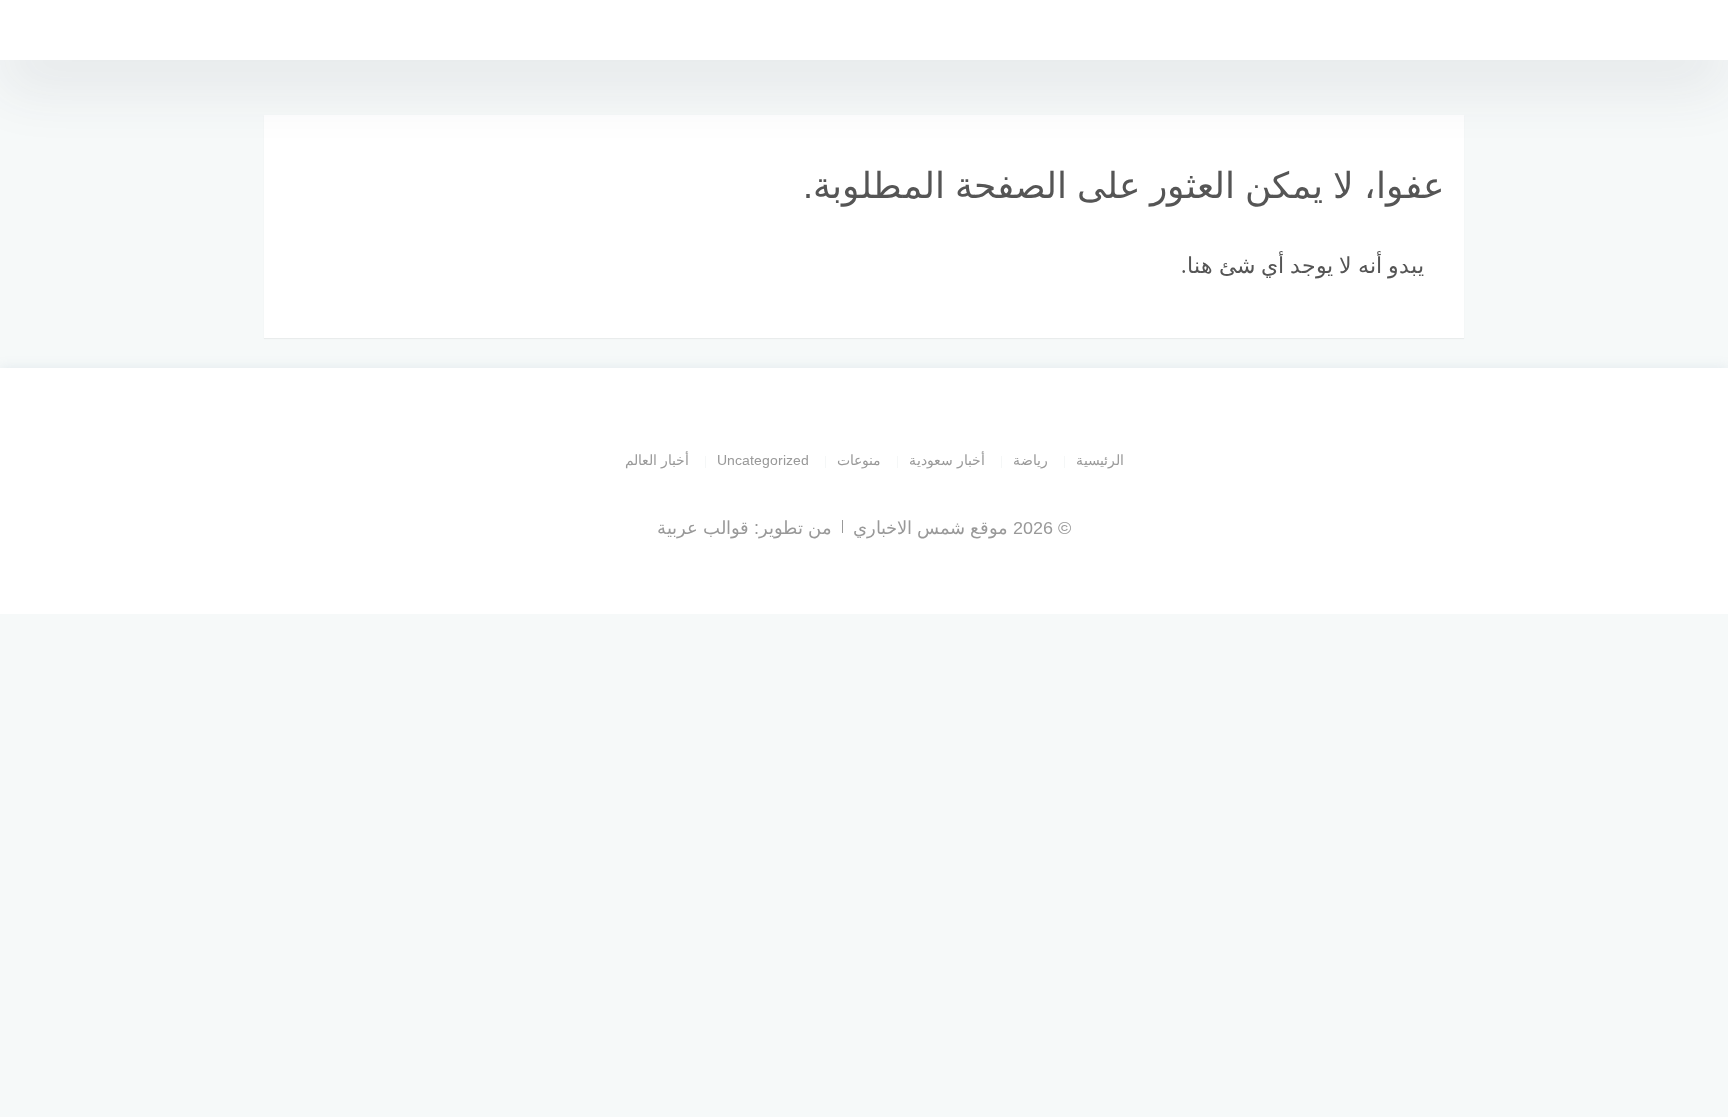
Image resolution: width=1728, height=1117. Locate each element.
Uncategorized (763, 460)
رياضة (1030, 460)
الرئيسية (1100, 460)
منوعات (859, 460)
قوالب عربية (703, 528)
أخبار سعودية (947, 460)
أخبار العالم (657, 460)
